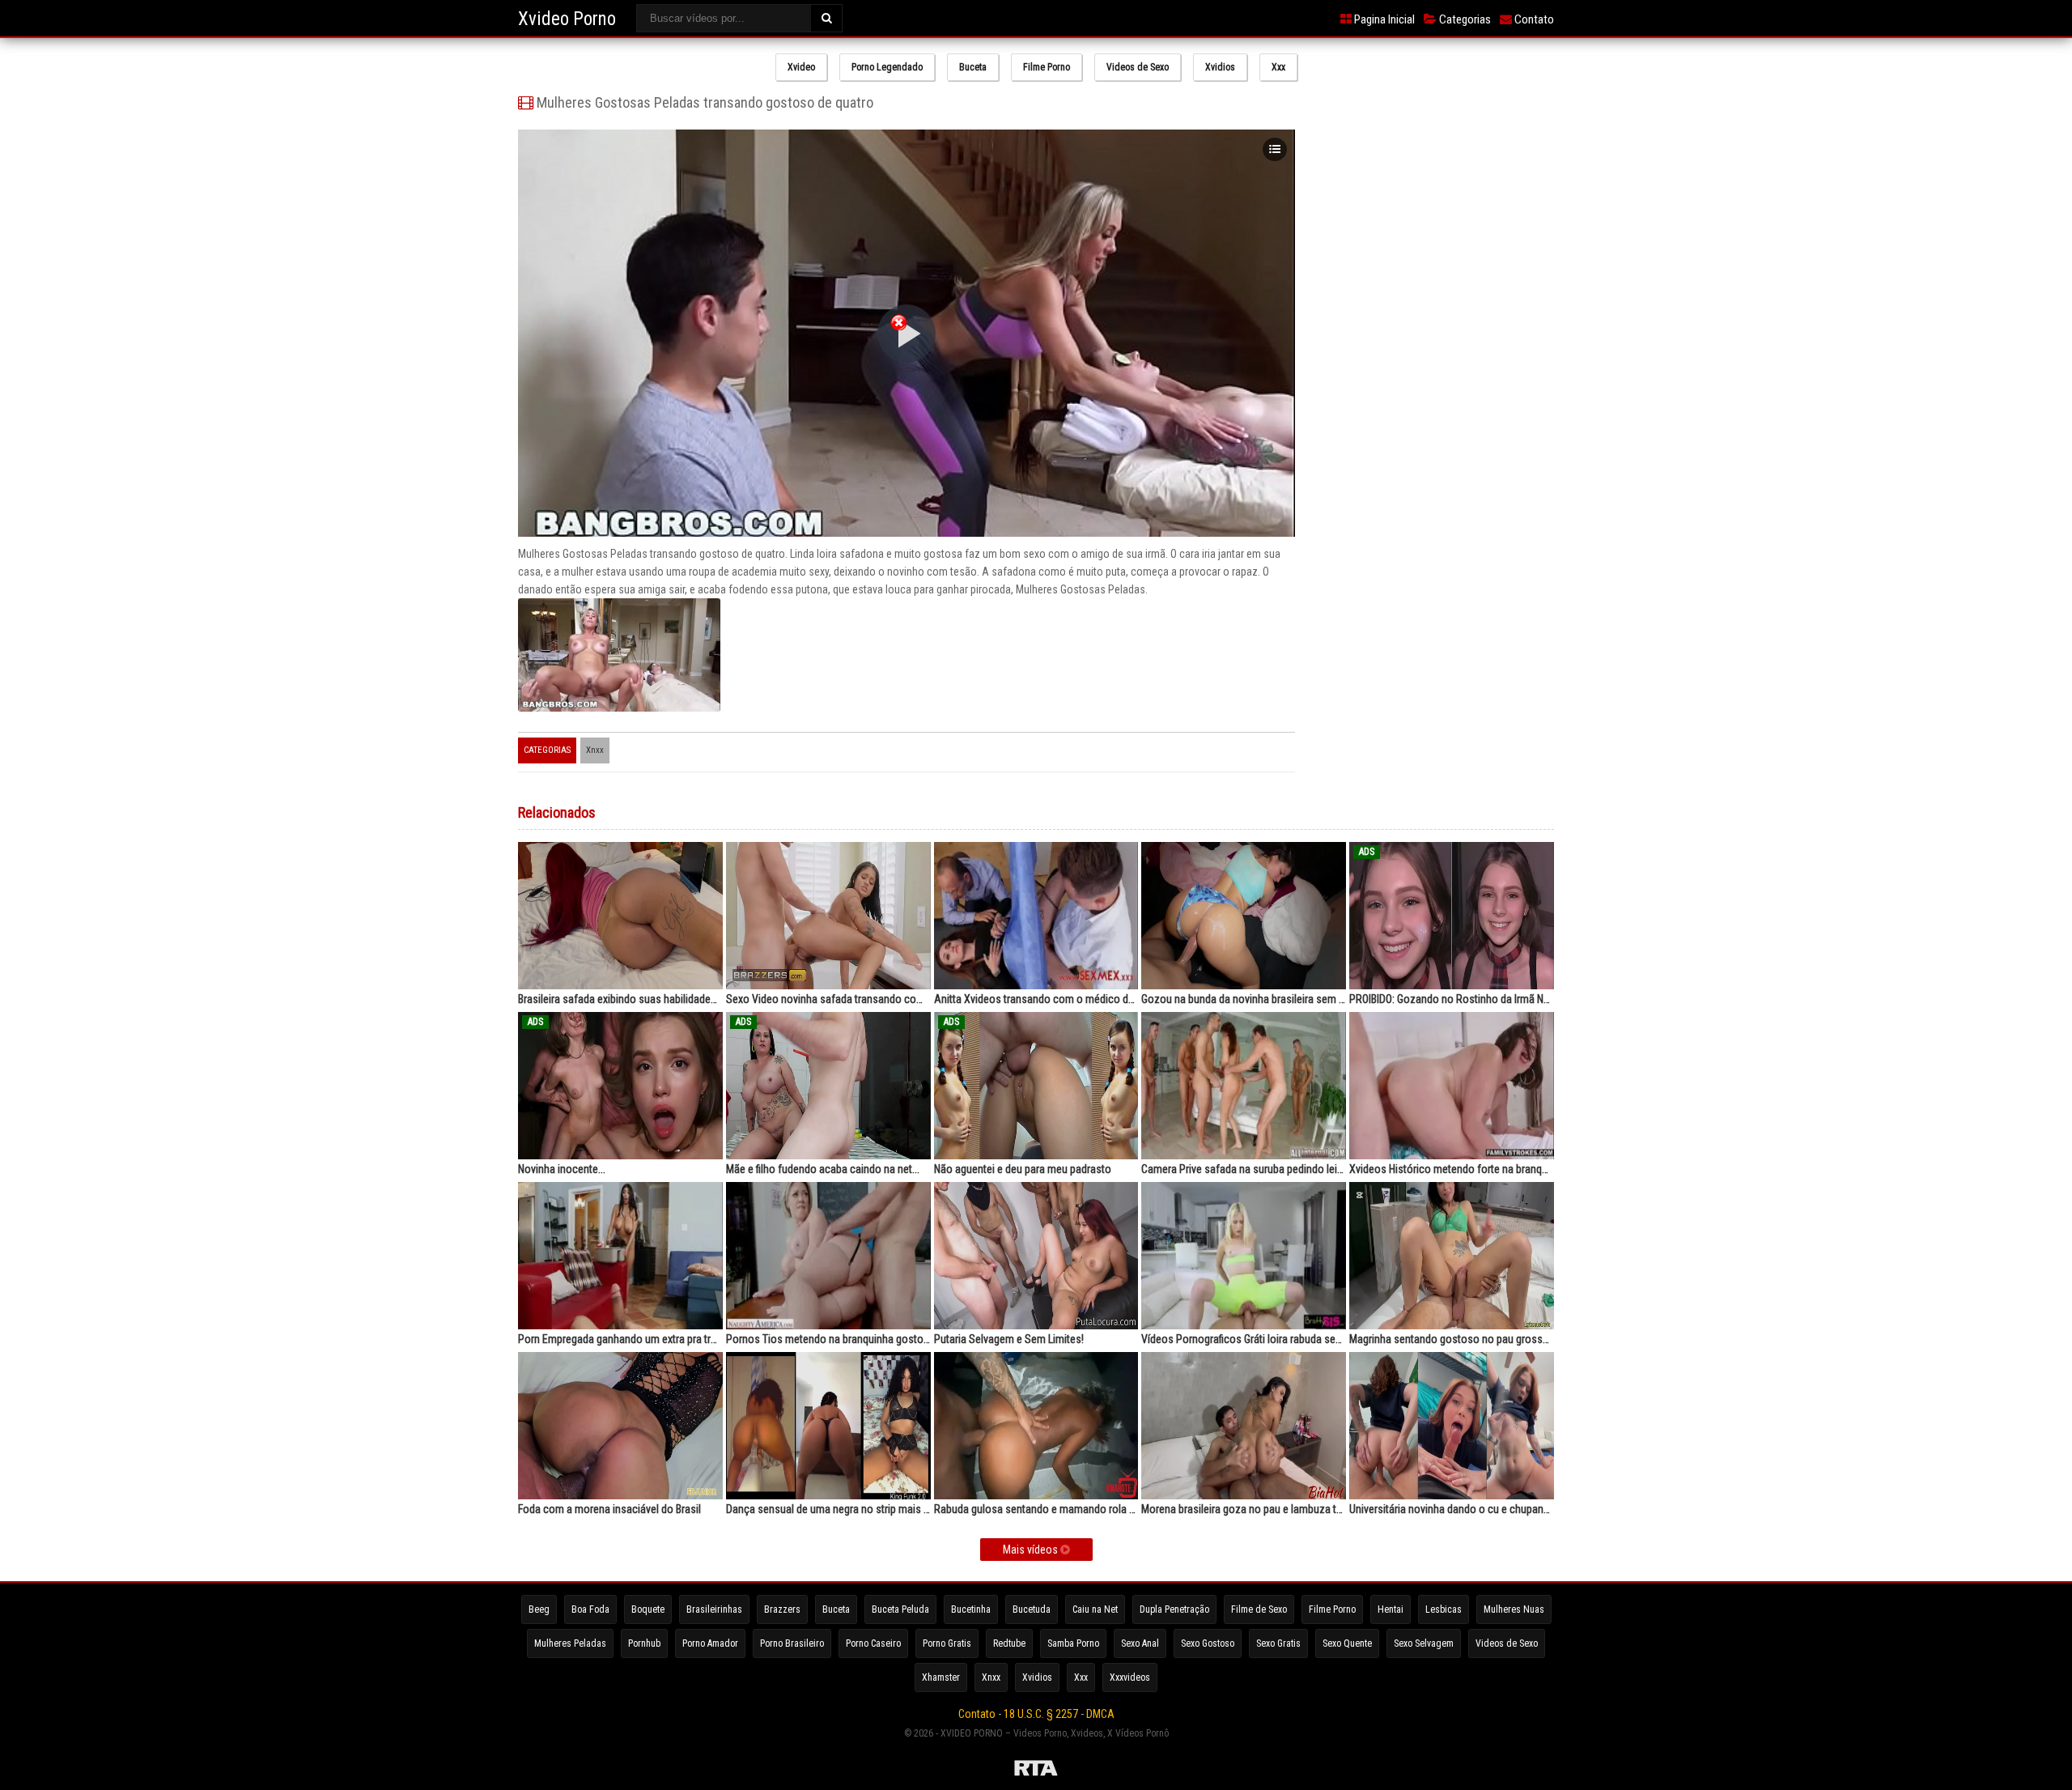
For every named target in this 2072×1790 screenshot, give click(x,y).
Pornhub (644, 1643)
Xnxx (595, 750)
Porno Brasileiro (792, 1643)
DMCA (1100, 1714)
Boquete (648, 1609)
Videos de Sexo (1138, 67)
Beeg (539, 1609)
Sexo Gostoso (1208, 1643)
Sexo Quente (1347, 1643)
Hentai (1391, 1609)
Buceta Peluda (900, 1609)
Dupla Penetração (1174, 1609)
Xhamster (941, 1677)
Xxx (1278, 67)
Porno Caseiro (873, 1643)
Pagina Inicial (1383, 19)
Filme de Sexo (1259, 1609)
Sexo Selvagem (1424, 1643)
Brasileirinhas (714, 1609)
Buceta (973, 67)
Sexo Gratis (1278, 1643)
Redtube (1009, 1643)
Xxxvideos (1130, 1677)
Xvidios (1220, 67)
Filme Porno (1047, 67)
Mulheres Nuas (1514, 1609)
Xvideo (801, 67)
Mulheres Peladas (570, 1643)
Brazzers (782, 1609)
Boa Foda (590, 1609)
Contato (1533, 19)
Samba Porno (1073, 1643)
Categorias (1464, 19)
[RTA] (1036, 1771)
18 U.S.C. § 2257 (1041, 1714)
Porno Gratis (947, 1643)
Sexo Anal (1140, 1643)
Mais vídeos (1032, 1550)
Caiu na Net (1095, 1609)
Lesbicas (1444, 1609)
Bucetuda (1032, 1609)
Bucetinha (971, 1609)
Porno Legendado (887, 67)
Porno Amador (710, 1643)
